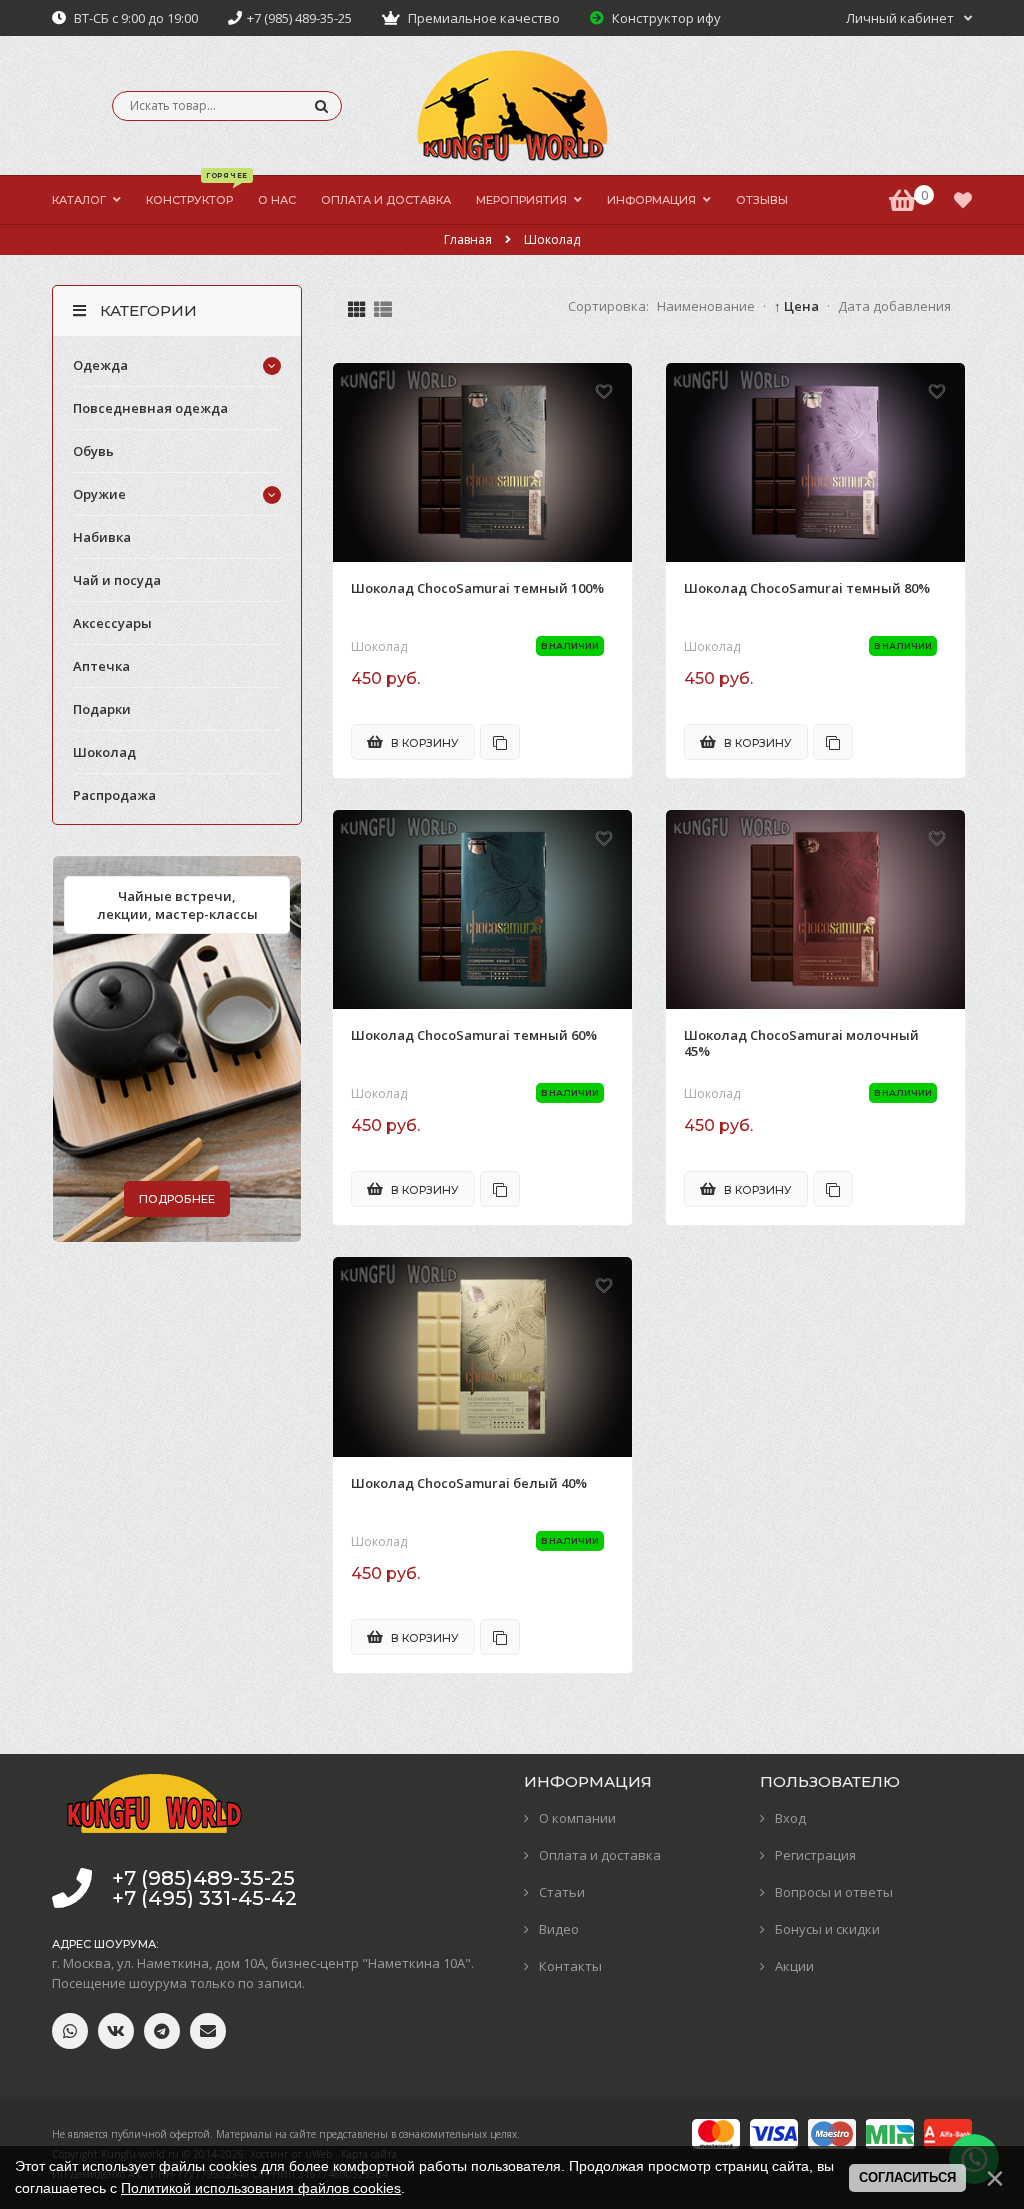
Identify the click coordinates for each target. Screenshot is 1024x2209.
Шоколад (379, 647)
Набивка (102, 537)
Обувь (93, 451)
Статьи (562, 1892)
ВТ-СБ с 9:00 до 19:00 (134, 18)
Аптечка (101, 666)
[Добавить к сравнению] (500, 742)
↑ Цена (796, 306)
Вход (790, 1818)
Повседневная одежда (150, 408)
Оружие (99, 494)
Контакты (570, 1966)
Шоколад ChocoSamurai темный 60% (474, 1035)
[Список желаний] (963, 200)
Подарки (102, 709)
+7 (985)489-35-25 (203, 1878)
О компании (577, 1818)
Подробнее (177, 1199)
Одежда (100, 365)
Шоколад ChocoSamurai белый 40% (469, 1483)
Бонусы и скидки (827, 1929)
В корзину (423, 743)
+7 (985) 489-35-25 (299, 18)
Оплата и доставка (600, 1855)
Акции (794, 1966)
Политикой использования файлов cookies (261, 2188)
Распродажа (114, 795)
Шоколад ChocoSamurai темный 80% (807, 588)
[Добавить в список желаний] (604, 391)
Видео (559, 1929)
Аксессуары (112, 623)
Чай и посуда (117, 580)
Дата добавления (894, 306)
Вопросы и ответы (834, 1892)
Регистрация (815, 1855)
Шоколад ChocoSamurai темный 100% (477, 588)
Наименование (706, 306)
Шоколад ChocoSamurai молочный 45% (801, 1043)
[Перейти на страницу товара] (482, 462)
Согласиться (907, 2177)
